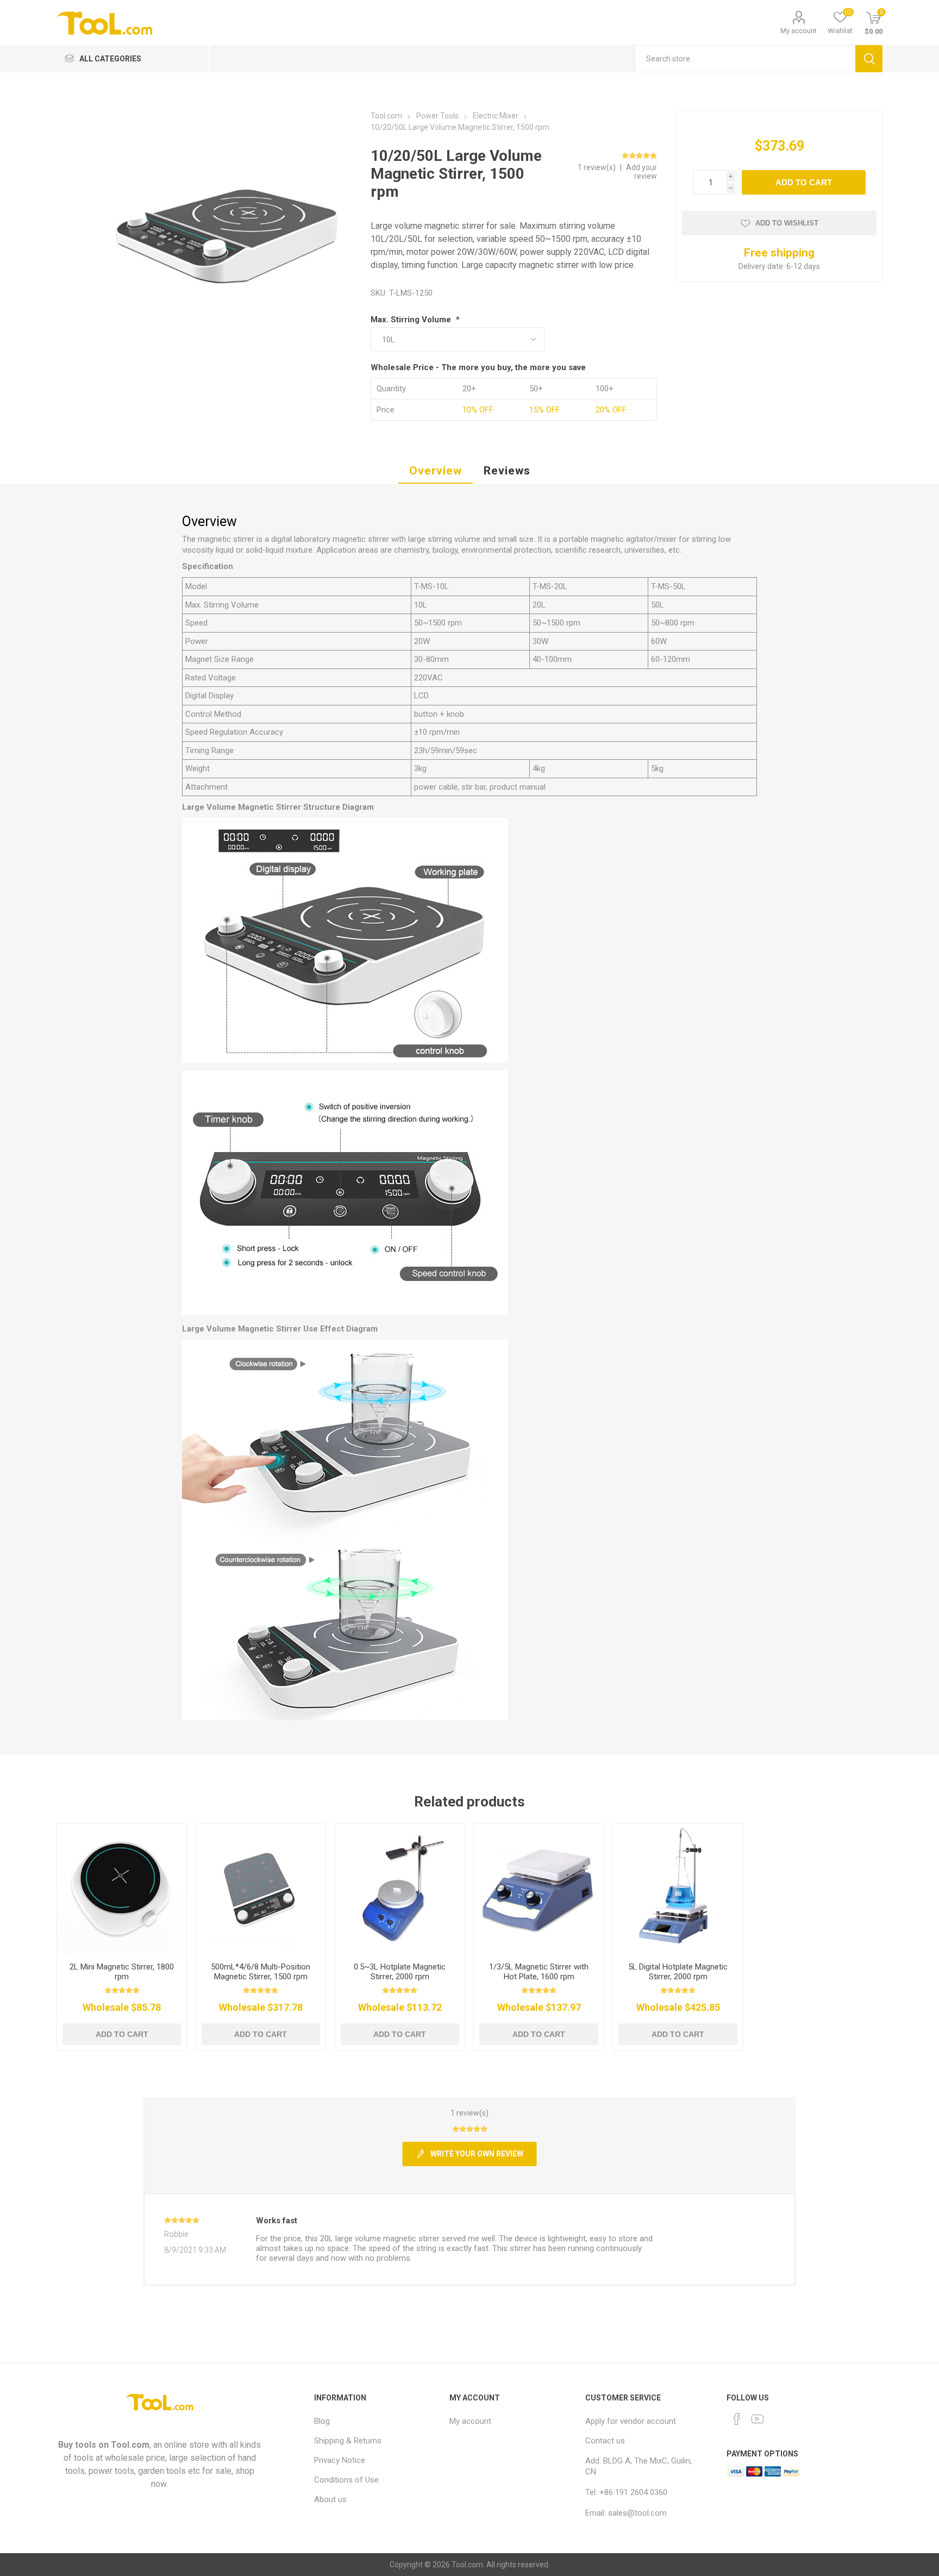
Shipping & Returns (348, 2441)
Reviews (507, 471)
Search (869, 59)
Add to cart (804, 182)
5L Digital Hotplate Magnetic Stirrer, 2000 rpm (678, 1972)
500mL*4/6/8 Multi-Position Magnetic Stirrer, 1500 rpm (261, 1972)
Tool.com (130, 2445)
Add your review (641, 172)
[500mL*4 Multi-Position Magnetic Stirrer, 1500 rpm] (261, 1889)
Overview (436, 471)
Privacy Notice (340, 2460)
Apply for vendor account (631, 2421)
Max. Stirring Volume (412, 320)
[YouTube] (758, 2419)
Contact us (605, 2441)
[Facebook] (737, 2419)
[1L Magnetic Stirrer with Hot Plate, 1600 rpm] (539, 1889)
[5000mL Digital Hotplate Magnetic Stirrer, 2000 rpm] (678, 1889)
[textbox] (745, 59)
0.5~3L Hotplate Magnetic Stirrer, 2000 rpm (400, 1972)
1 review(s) (597, 167)
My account (799, 31)
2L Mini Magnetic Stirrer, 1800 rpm (122, 1972)
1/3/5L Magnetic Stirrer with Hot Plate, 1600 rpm (539, 1972)
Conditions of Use (346, 2480)
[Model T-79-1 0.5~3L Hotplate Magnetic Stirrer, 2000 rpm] (400, 1889)
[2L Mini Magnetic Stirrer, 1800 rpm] (122, 1889)
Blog (322, 2421)
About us (330, 2499)
